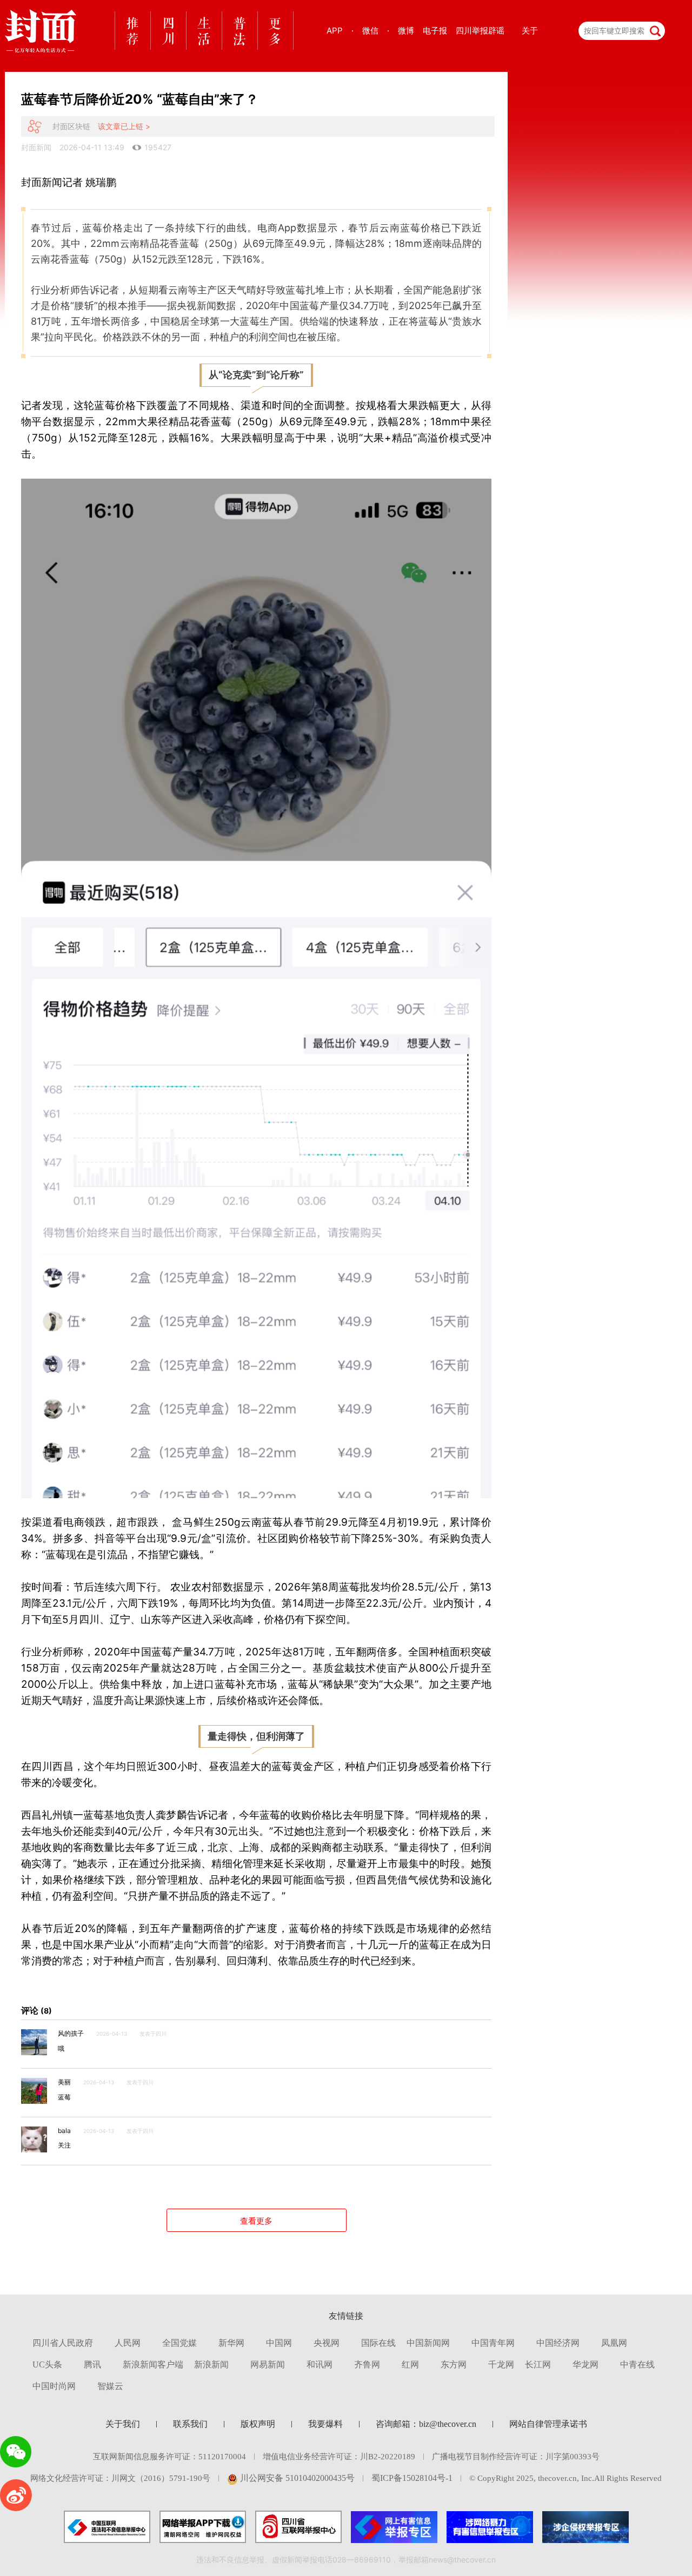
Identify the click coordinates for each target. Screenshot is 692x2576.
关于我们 (123, 2424)
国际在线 (378, 2343)
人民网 (128, 2343)
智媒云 (110, 2386)
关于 (530, 31)
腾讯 (92, 2364)
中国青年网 (493, 2343)
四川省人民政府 (63, 2343)
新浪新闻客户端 (153, 2364)
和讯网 (320, 2364)
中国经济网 (558, 2343)
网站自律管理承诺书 (548, 2424)
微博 (406, 31)
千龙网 (501, 2364)
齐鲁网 (367, 2364)
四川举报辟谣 (480, 31)
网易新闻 (268, 2364)
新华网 (231, 2343)
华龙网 (585, 2364)
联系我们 (190, 2424)
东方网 (454, 2364)
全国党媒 (179, 2343)
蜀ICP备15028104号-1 (412, 2478)
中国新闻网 (428, 2343)
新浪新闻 (211, 2364)
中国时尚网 (54, 2386)
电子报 (435, 31)
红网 (410, 2364)
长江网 (538, 2364)
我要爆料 (325, 2424)
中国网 (279, 2343)
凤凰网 (614, 2343)
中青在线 (637, 2364)
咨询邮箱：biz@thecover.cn (426, 2424)
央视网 (327, 2343)
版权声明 (258, 2424)
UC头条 (47, 2364)
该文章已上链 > (124, 126)
